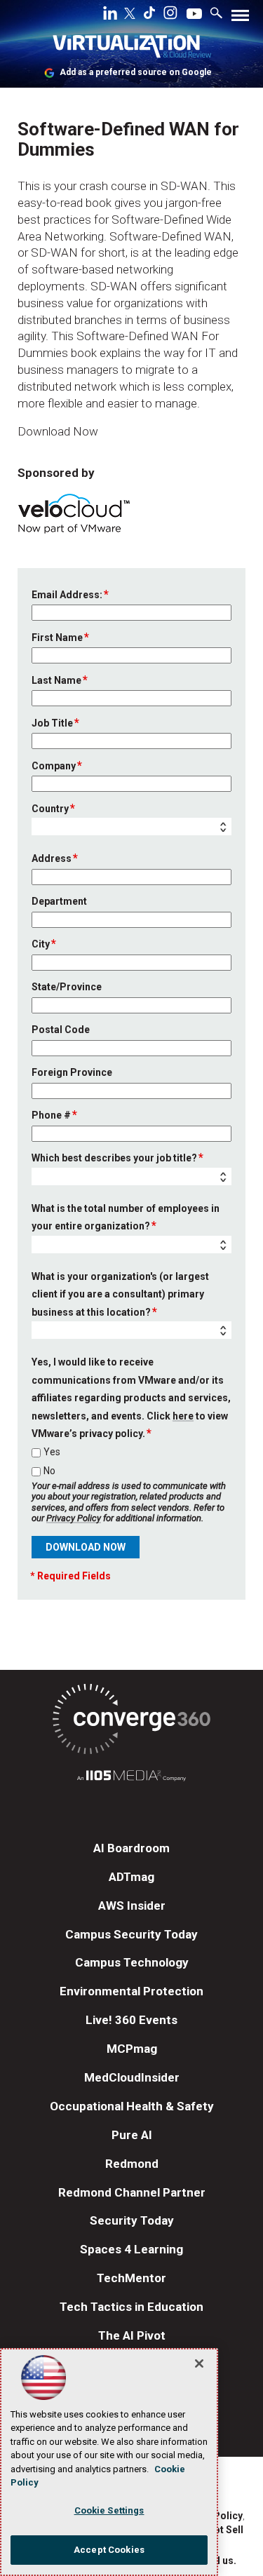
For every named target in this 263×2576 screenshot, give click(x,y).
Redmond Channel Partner (132, 2192)
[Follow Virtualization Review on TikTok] (149, 15)
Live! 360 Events (131, 2020)
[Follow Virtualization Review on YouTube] (194, 15)
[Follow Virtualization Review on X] (130, 15)
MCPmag (132, 2049)
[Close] (199, 2363)
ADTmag (131, 1877)
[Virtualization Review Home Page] (132, 49)
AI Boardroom (131, 1848)
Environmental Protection (131, 1991)
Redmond (132, 2164)
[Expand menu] (240, 19)
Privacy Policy (74, 1518)
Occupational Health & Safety (132, 2106)
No (49, 1471)
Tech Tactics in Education (131, 2307)
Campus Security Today (131, 1934)
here (183, 1416)
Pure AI (132, 2135)
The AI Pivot (132, 2335)
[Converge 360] (131, 1721)
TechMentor (131, 2278)
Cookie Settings (109, 2510)
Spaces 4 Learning (131, 2249)
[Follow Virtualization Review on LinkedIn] (110, 15)
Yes (52, 1452)
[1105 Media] (131, 1778)
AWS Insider (132, 1906)
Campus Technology (132, 1962)
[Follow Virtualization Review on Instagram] (170, 15)
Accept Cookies (109, 2550)
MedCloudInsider (132, 2077)
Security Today (132, 2220)
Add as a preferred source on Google (136, 72)
